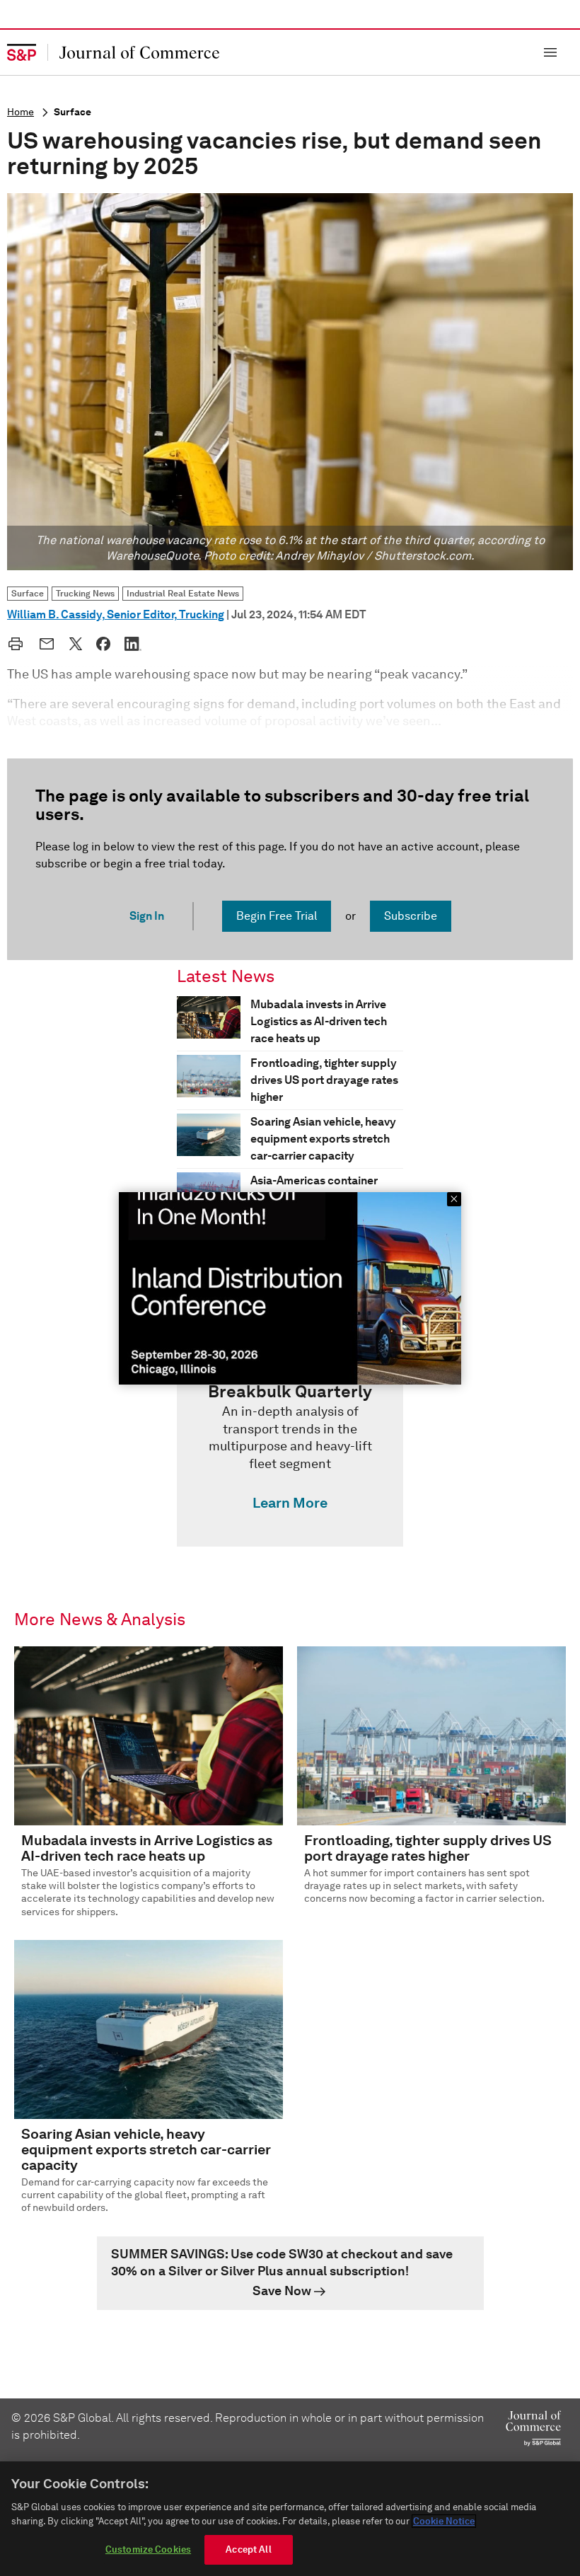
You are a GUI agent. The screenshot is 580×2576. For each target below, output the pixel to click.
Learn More (290, 1503)
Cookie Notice (444, 2521)
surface (72, 112)
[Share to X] (76, 644)
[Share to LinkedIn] (133, 644)
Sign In (147, 916)
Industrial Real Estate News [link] (183, 593)
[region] (290, 2519)
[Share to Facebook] (103, 644)
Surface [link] (28, 593)
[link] (290, 1450)
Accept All (248, 2549)
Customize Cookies (148, 2549)
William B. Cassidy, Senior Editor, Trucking (116, 614)
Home (21, 112)
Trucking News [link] (85, 593)
